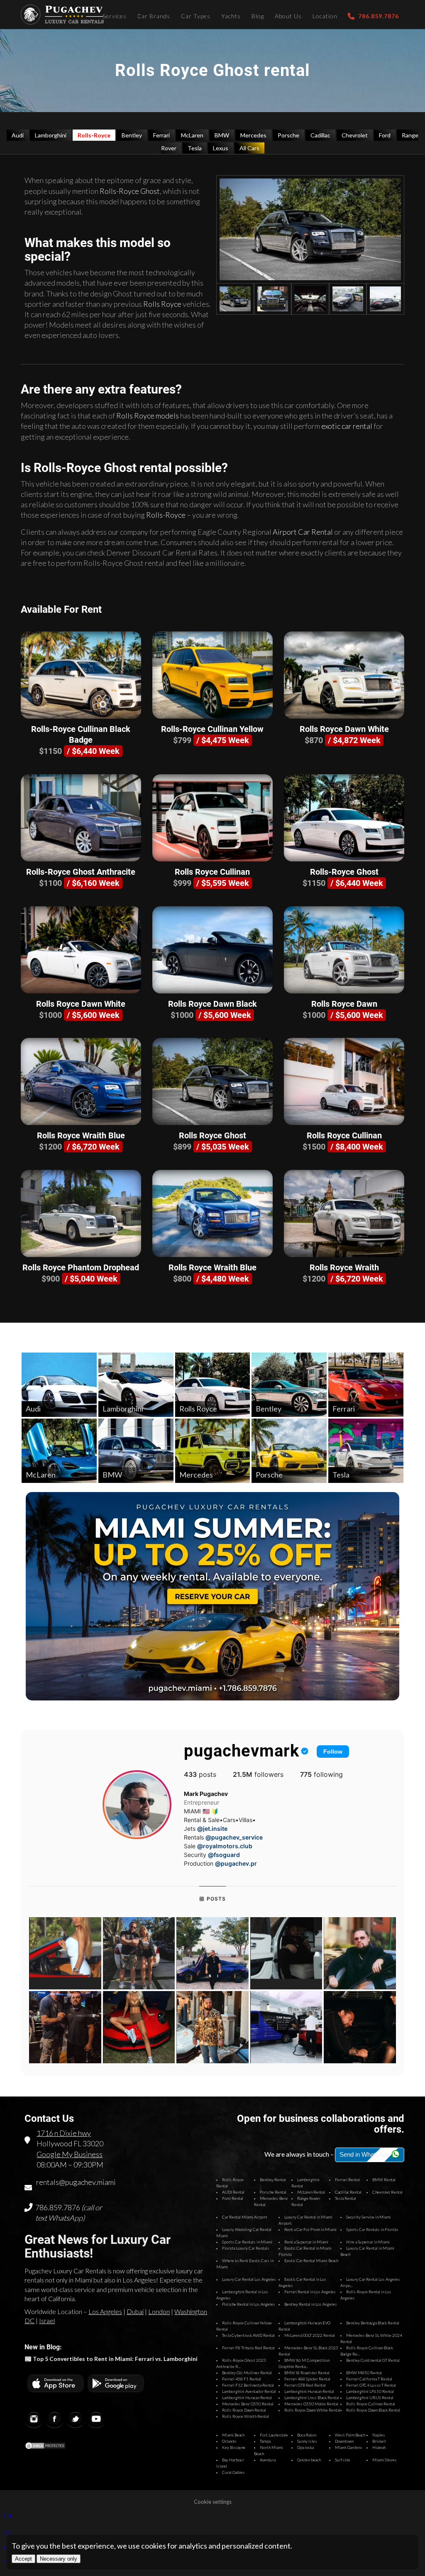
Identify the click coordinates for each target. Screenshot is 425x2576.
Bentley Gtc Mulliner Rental (247, 2373)
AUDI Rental (233, 2192)
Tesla (195, 148)
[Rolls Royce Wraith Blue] (81, 1081)
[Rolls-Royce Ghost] (344, 818)
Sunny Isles (307, 2441)
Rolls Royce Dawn (344, 1004)
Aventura (268, 2460)
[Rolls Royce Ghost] (212, 1081)
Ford (385, 135)
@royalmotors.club (225, 1846)
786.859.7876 (58, 2207)
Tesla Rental (346, 2198)
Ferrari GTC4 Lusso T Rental (371, 2385)
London (159, 2311)
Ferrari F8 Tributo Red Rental (248, 2348)
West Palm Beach (350, 2435)
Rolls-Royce (94, 135)
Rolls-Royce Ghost (130, 191)
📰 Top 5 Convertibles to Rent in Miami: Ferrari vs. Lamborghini (111, 2359)
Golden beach (309, 2460)
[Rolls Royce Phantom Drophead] (81, 1213)
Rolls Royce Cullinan (212, 872)
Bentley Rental (273, 2180)
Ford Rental (233, 2198)
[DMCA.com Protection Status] (45, 2447)
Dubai (135, 2311)
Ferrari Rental (347, 2180)
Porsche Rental (273, 2192)
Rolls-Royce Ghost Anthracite (81, 872)
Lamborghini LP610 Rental (370, 2391)
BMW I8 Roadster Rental (307, 2373)
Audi (18, 135)
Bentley (132, 135)
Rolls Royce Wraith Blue (81, 1135)
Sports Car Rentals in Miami (247, 2242)
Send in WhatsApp (365, 2154)
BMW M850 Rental (364, 2373)
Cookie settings (213, 2502)
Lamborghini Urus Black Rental (312, 2397)
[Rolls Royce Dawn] (344, 950)
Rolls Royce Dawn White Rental (312, 2410)
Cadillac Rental (348, 2192)
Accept (23, 2559)
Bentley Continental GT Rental (373, 2360)
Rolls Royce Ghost (212, 1135)
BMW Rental (384, 2180)
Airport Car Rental (303, 532)
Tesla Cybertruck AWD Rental (248, 2335)
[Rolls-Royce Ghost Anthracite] (81, 818)
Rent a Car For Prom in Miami (310, 2229)
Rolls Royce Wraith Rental (245, 2416)
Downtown (344, 2441)
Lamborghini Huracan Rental (309, 2391)
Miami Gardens (349, 2447)
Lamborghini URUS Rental (370, 2397)
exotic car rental (347, 426)
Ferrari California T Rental (369, 2379)
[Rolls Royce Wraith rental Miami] (348, 299)
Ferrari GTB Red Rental (305, 2385)
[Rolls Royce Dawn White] (344, 675)
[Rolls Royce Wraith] (344, 1213)
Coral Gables (233, 2472)
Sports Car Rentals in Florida (372, 2229)
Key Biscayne (234, 2447)
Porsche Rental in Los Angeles (249, 2304)
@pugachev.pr (236, 1863)
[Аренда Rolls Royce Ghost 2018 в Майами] (310, 229)
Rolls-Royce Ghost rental (103, 468)
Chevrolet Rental (387, 2192)
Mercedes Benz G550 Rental (248, 2404)
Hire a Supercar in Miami (368, 2242)
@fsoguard (224, 1855)
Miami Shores (385, 2460)
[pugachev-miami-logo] (62, 15)
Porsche (288, 135)
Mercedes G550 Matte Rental (311, 2404)
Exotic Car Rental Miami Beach (311, 2260)
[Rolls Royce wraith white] (310, 299)
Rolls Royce (162, 304)
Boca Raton (307, 2435)
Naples (379, 2435)
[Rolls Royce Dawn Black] (212, 950)
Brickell (379, 2441)
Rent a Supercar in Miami (306, 2242)
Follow (333, 1752)
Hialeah (379, 2447)
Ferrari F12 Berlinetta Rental (248, 2385)
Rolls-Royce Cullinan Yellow (212, 729)
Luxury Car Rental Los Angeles (249, 2279)
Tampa (265, 2441)
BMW (222, 135)
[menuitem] (115, 15)
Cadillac (320, 135)
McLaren (192, 135)
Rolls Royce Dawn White (344, 729)
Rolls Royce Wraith (344, 1267)
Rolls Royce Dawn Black (212, 1004)
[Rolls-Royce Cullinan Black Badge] (81, 675)
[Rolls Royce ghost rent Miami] (273, 299)
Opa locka (305, 2447)
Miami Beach (233, 2435)
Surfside (343, 2460)
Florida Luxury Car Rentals (246, 2248)
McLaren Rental (311, 2192)
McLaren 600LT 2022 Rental (310, 2335)
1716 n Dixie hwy (64, 2133)
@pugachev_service (234, 1837)
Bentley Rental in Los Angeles (311, 2304)
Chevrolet (355, 135)
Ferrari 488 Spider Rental (307, 2379)
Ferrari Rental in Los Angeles (310, 2292)
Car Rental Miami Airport (245, 2217)
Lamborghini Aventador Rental (249, 2391)
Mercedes (253, 135)
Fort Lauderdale (274, 2435)
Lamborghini (51, 135)
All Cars (249, 148)
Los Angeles (105, 2311)
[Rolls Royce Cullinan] (212, 818)
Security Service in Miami (369, 2217)
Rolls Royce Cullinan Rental (371, 2404)
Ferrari (161, 135)
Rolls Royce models (148, 416)
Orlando (229, 2441)
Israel (47, 2320)
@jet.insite (212, 1829)
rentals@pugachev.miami (76, 2182)
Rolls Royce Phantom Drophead (81, 1267)
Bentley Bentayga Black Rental (373, 2323)
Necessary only (59, 2559)
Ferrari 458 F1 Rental (242, 2379)
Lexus (221, 148)
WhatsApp (65, 2218)
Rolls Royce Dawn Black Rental (373, 2410)
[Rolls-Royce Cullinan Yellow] (212, 675)
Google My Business (70, 2154)
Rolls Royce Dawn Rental (244, 2410)
